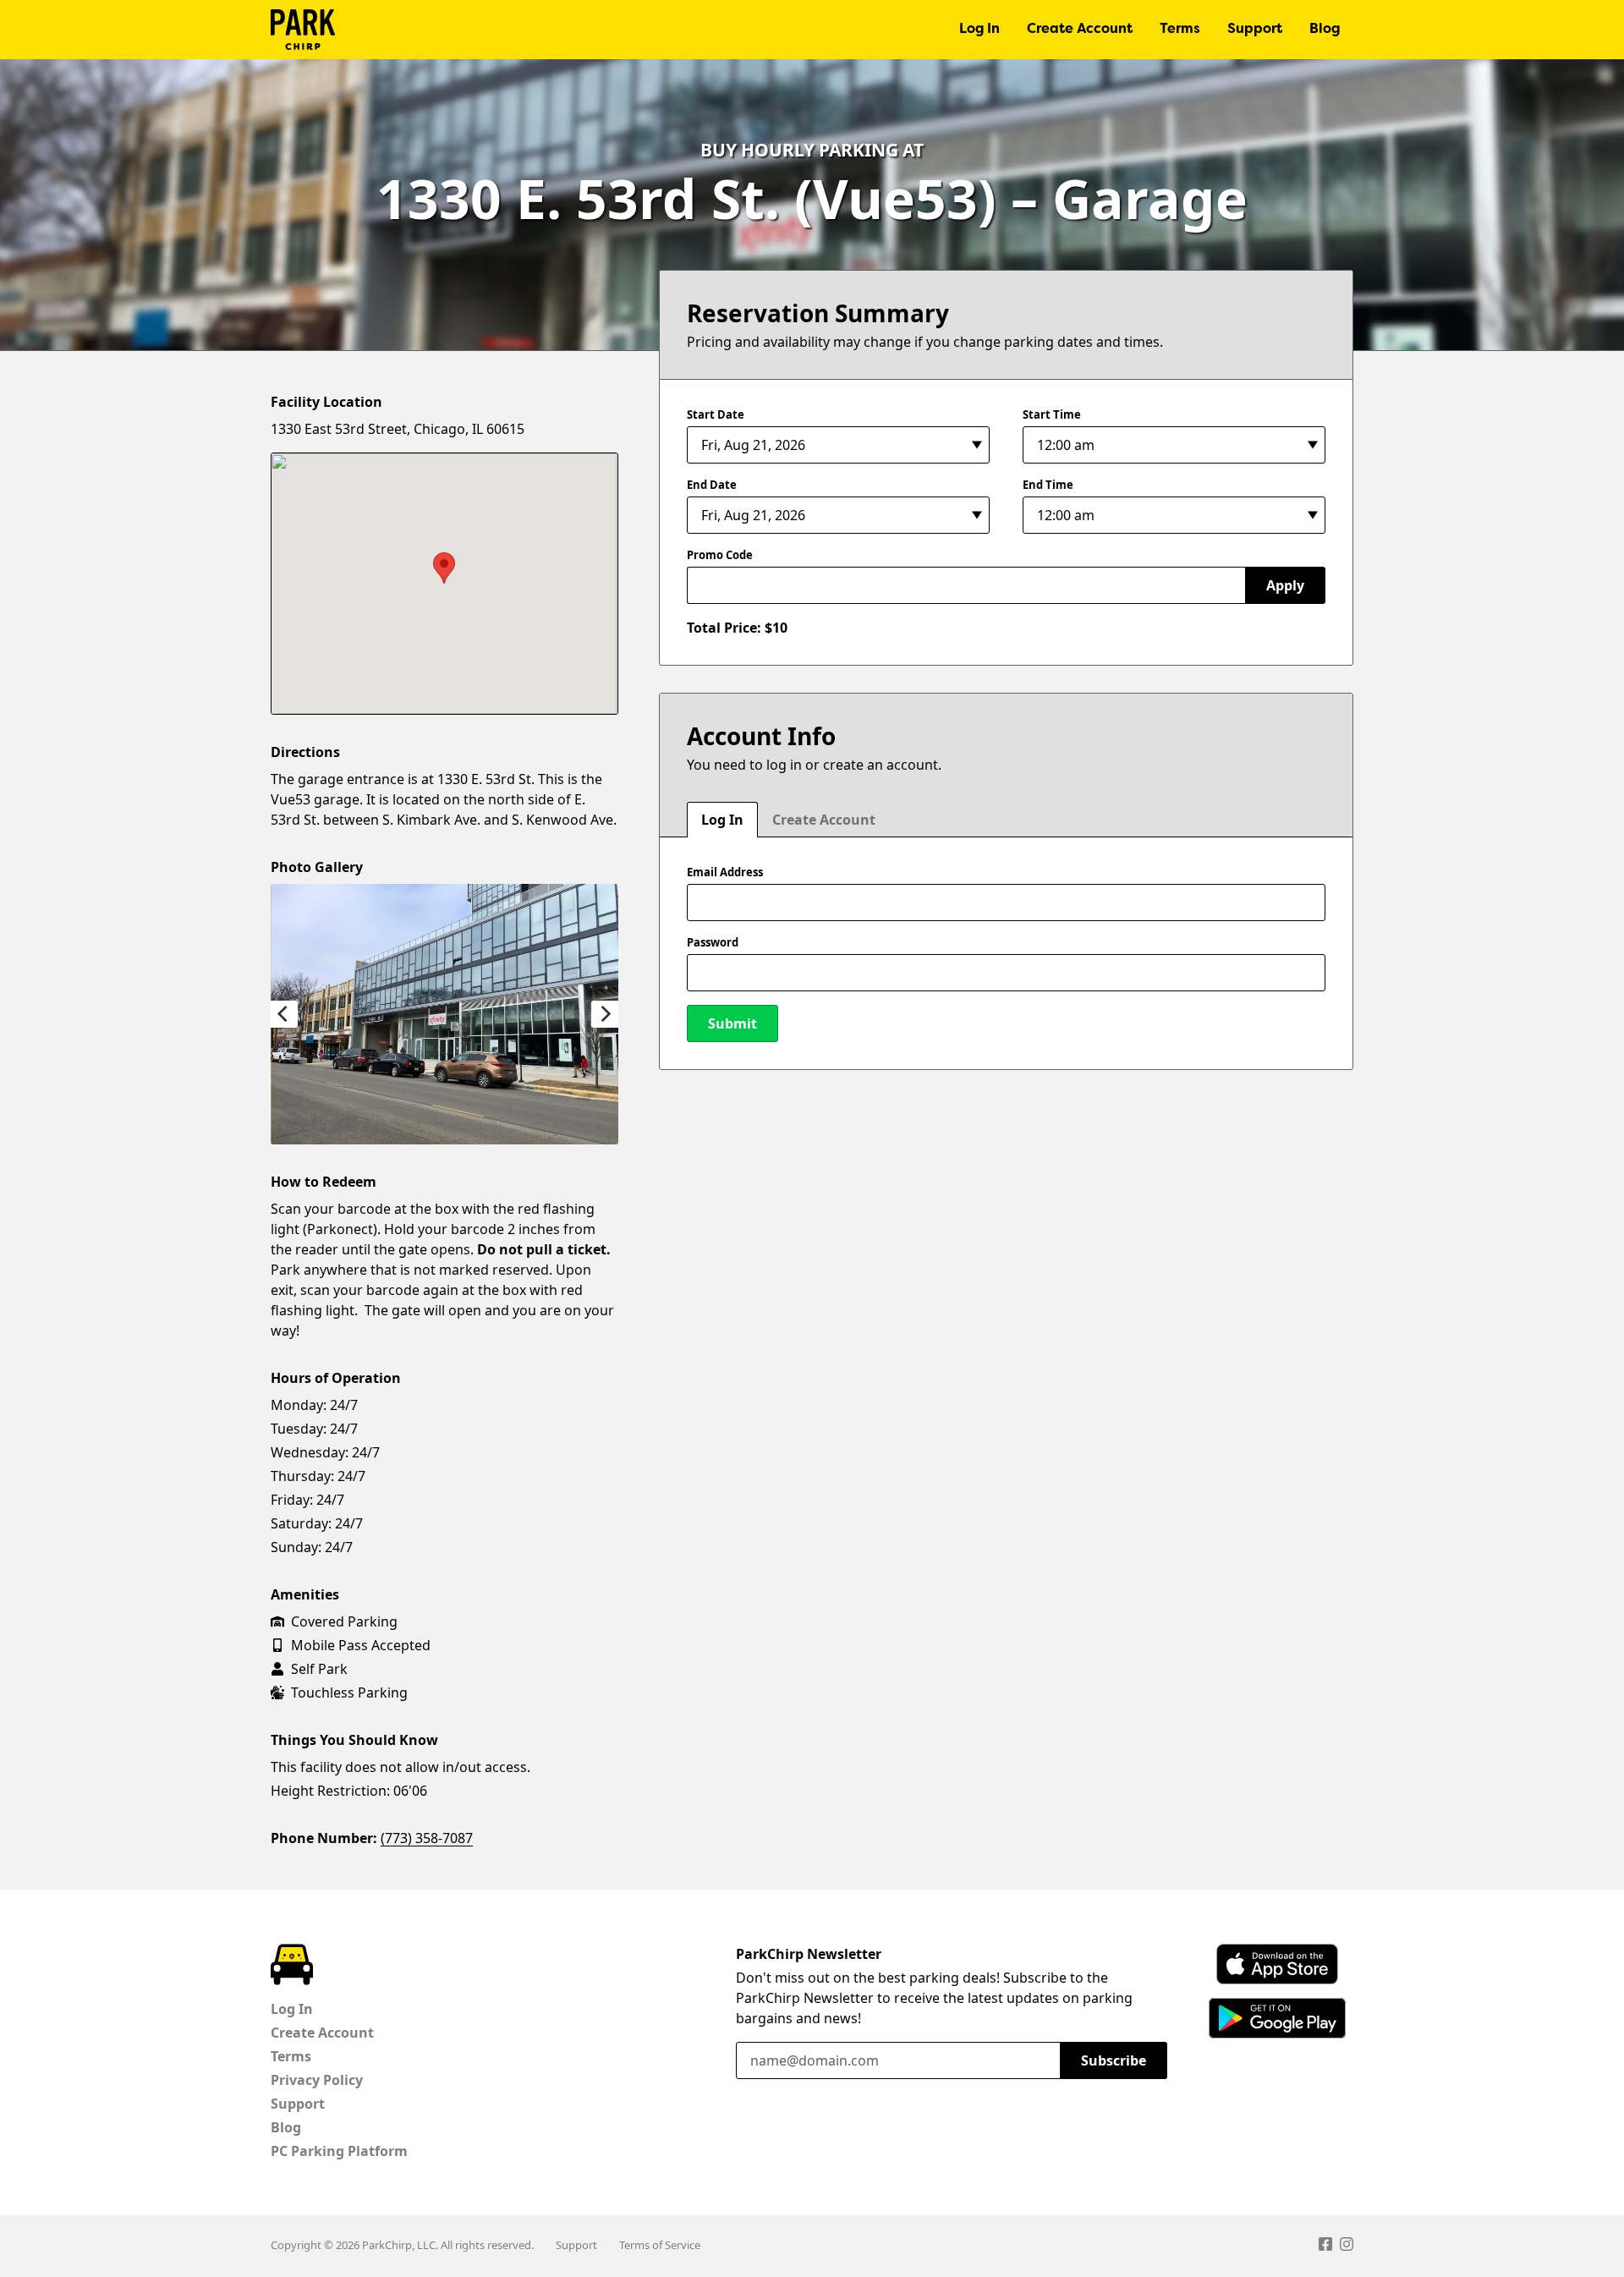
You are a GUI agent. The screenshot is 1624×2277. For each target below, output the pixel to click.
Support (1255, 30)
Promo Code (720, 555)
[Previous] (284, 1014)
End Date (712, 485)
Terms (1180, 30)
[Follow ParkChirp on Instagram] (1347, 2247)
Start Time (1052, 414)
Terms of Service (660, 2245)
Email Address (725, 872)
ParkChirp (303, 30)
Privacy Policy (317, 2080)
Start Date (716, 414)
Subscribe (1114, 2060)
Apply (1285, 585)
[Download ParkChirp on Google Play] (1277, 2018)
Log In (979, 30)
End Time (1048, 485)
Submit (732, 1023)
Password (713, 942)
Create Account (1080, 30)
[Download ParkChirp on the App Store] (1277, 1964)
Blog (1325, 30)
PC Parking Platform (339, 2151)
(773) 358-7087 (427, 1838)
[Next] (605, 1014)
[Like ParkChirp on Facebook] (1325, 2247)
